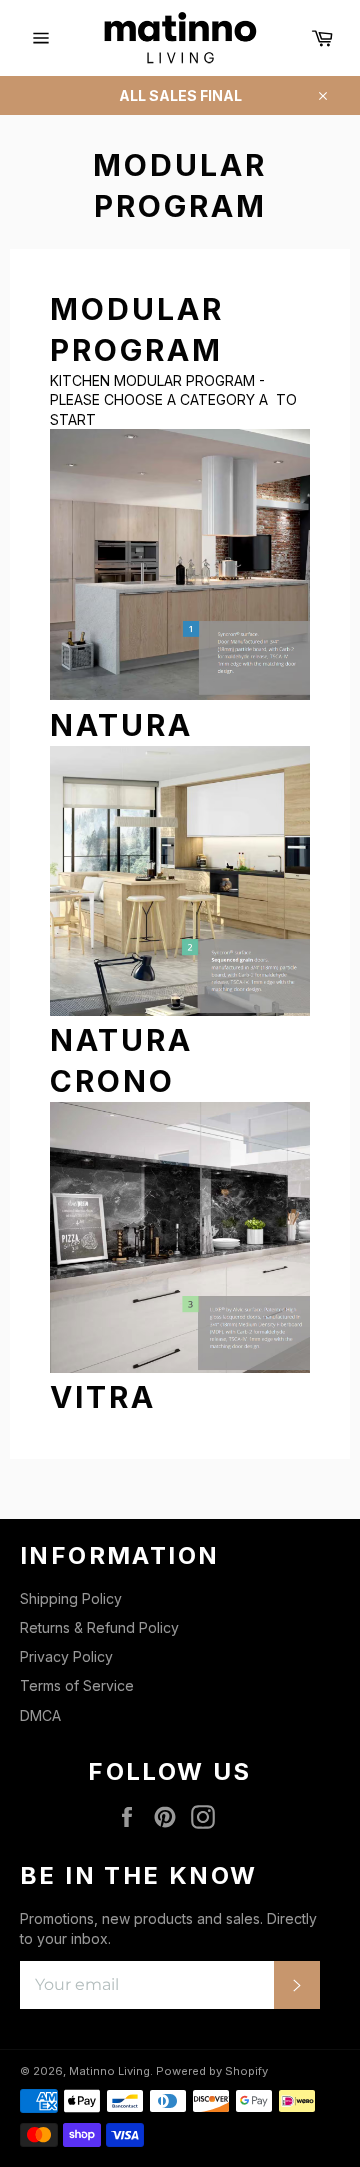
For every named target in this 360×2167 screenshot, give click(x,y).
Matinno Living (109, 2071)
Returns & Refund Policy (99, 1627)
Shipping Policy (71, 1598)
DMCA (40, 1715)
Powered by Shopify (212, 2071)
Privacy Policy (66, 1656)
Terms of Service (77, 1685)
